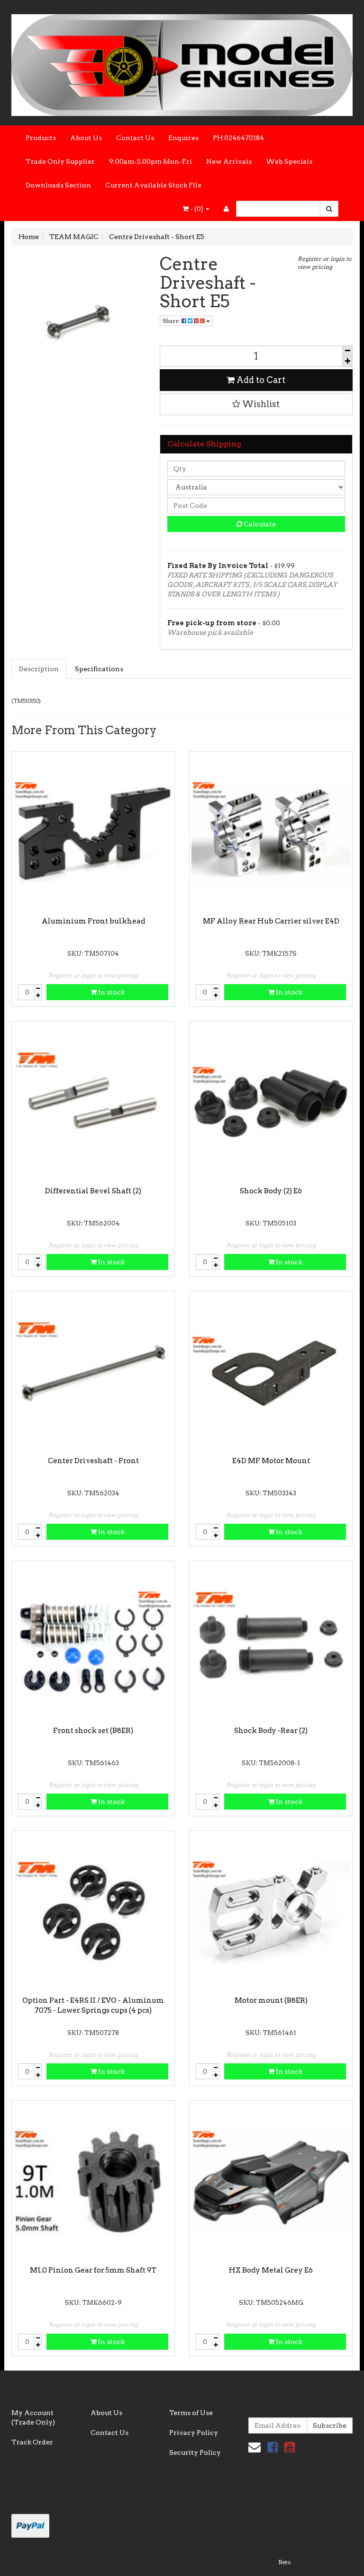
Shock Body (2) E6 (271, 1191)
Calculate (259, 524)
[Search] (329, 209)
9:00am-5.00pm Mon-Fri (150, 161)
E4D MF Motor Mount (271, 1461)
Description (39, 669)
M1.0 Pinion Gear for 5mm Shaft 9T (93, 2270)
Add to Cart (260, 380)
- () (197, 209)
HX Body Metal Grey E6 (271, 2270)
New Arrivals (229, 161)
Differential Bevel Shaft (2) (93, 1191)
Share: (172, 321)
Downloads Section (58, 185)
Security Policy (195, 2452)
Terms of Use (191, 2413)
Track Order (32, 2442)
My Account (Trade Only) (33, 2417)
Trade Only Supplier (60, 161)
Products (41, 138)
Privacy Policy (194, 2433)
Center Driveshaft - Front (93, 1461)
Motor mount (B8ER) (271, 2000)
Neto (284, 2562)
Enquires (183, 138)
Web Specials (289, 161)
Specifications (99, 669)
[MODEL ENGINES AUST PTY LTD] (182, 62)
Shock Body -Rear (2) (271, 1731)
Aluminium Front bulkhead (93, 921)
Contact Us (135, 138)
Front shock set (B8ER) (93, 1731)
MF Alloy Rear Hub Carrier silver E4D (271, 921)
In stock (111, 992)
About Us (86, 138)
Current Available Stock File (153, 185)
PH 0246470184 (238, 138)
